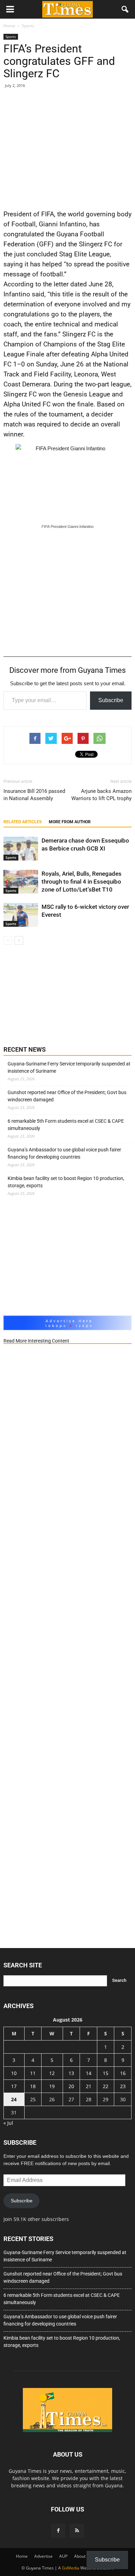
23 (123, 2086)
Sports (11, 37)
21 (89, 2086)
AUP (63, 2556)
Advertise (43, 2556)
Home (22, 2556)
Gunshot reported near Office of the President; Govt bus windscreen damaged (67, 1096)
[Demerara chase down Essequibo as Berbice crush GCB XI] (21, 849)
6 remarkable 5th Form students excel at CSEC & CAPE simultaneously (66, 1125)
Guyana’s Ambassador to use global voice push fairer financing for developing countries (64, 1153)
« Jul (8, 2123)
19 (52, 2086)
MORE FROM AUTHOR (70, 822)
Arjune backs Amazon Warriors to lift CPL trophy (101, 795)
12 (52, 2073)
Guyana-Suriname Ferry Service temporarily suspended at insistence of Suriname (69, 1067)
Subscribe (111, 700)
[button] (125, 9)
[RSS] (77, 2531)
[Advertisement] (67, 148)
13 (71, 2073)
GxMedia (71, 2568)
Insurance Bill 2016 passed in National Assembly (34, 795)
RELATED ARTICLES (22, 822)
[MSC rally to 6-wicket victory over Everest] (21, 915)
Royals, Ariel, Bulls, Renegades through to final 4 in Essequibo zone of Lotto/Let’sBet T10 (82, 882)
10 (14, 2073)
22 (106, 2086)
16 (123, 2073)
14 (89, 2073)
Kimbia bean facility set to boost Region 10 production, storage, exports (66, 1182)
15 (106, 2073)
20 (71, 2086)
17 (14, 2086)
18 (33, 2086)
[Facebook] (58, 2531)
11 (33, 2073)
